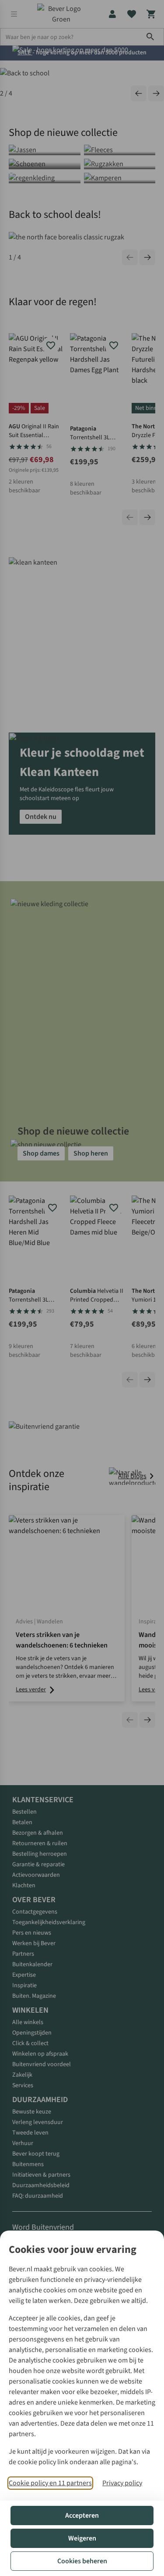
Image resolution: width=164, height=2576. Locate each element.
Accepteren (82, 2516)
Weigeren (82, 2538)
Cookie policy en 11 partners (50, 2483)
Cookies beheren (82, 2561)
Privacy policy (122, 2483)
